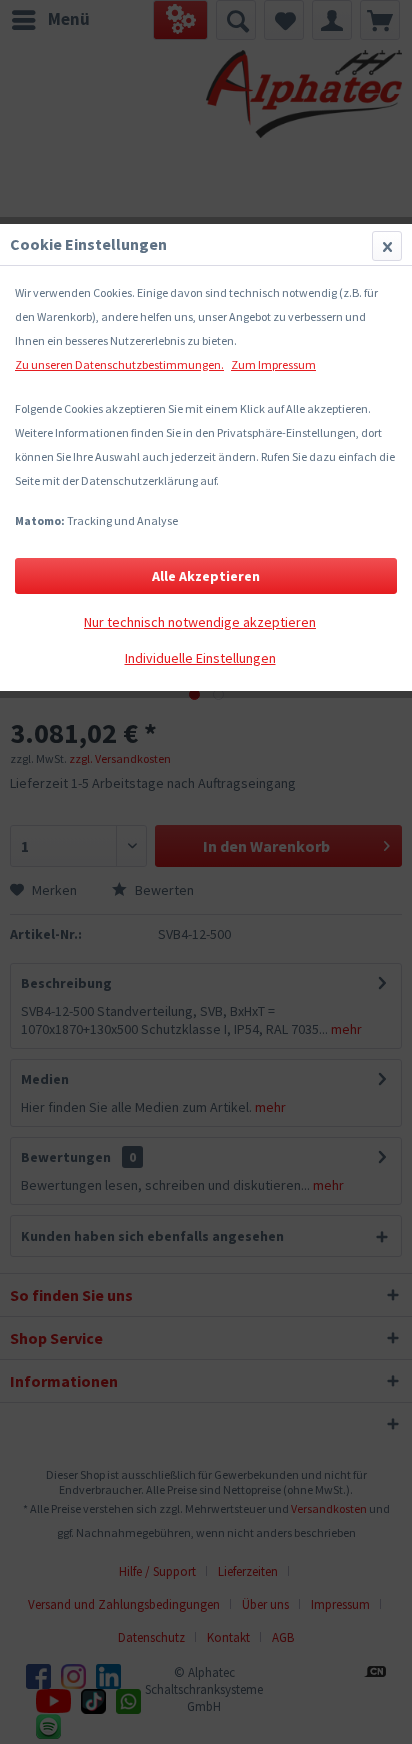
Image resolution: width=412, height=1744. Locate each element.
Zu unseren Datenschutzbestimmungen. (119, 364)
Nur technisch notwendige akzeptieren (200, 622)
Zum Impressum (273, 364)
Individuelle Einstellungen (200, 658)
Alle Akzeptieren (206, 576)
